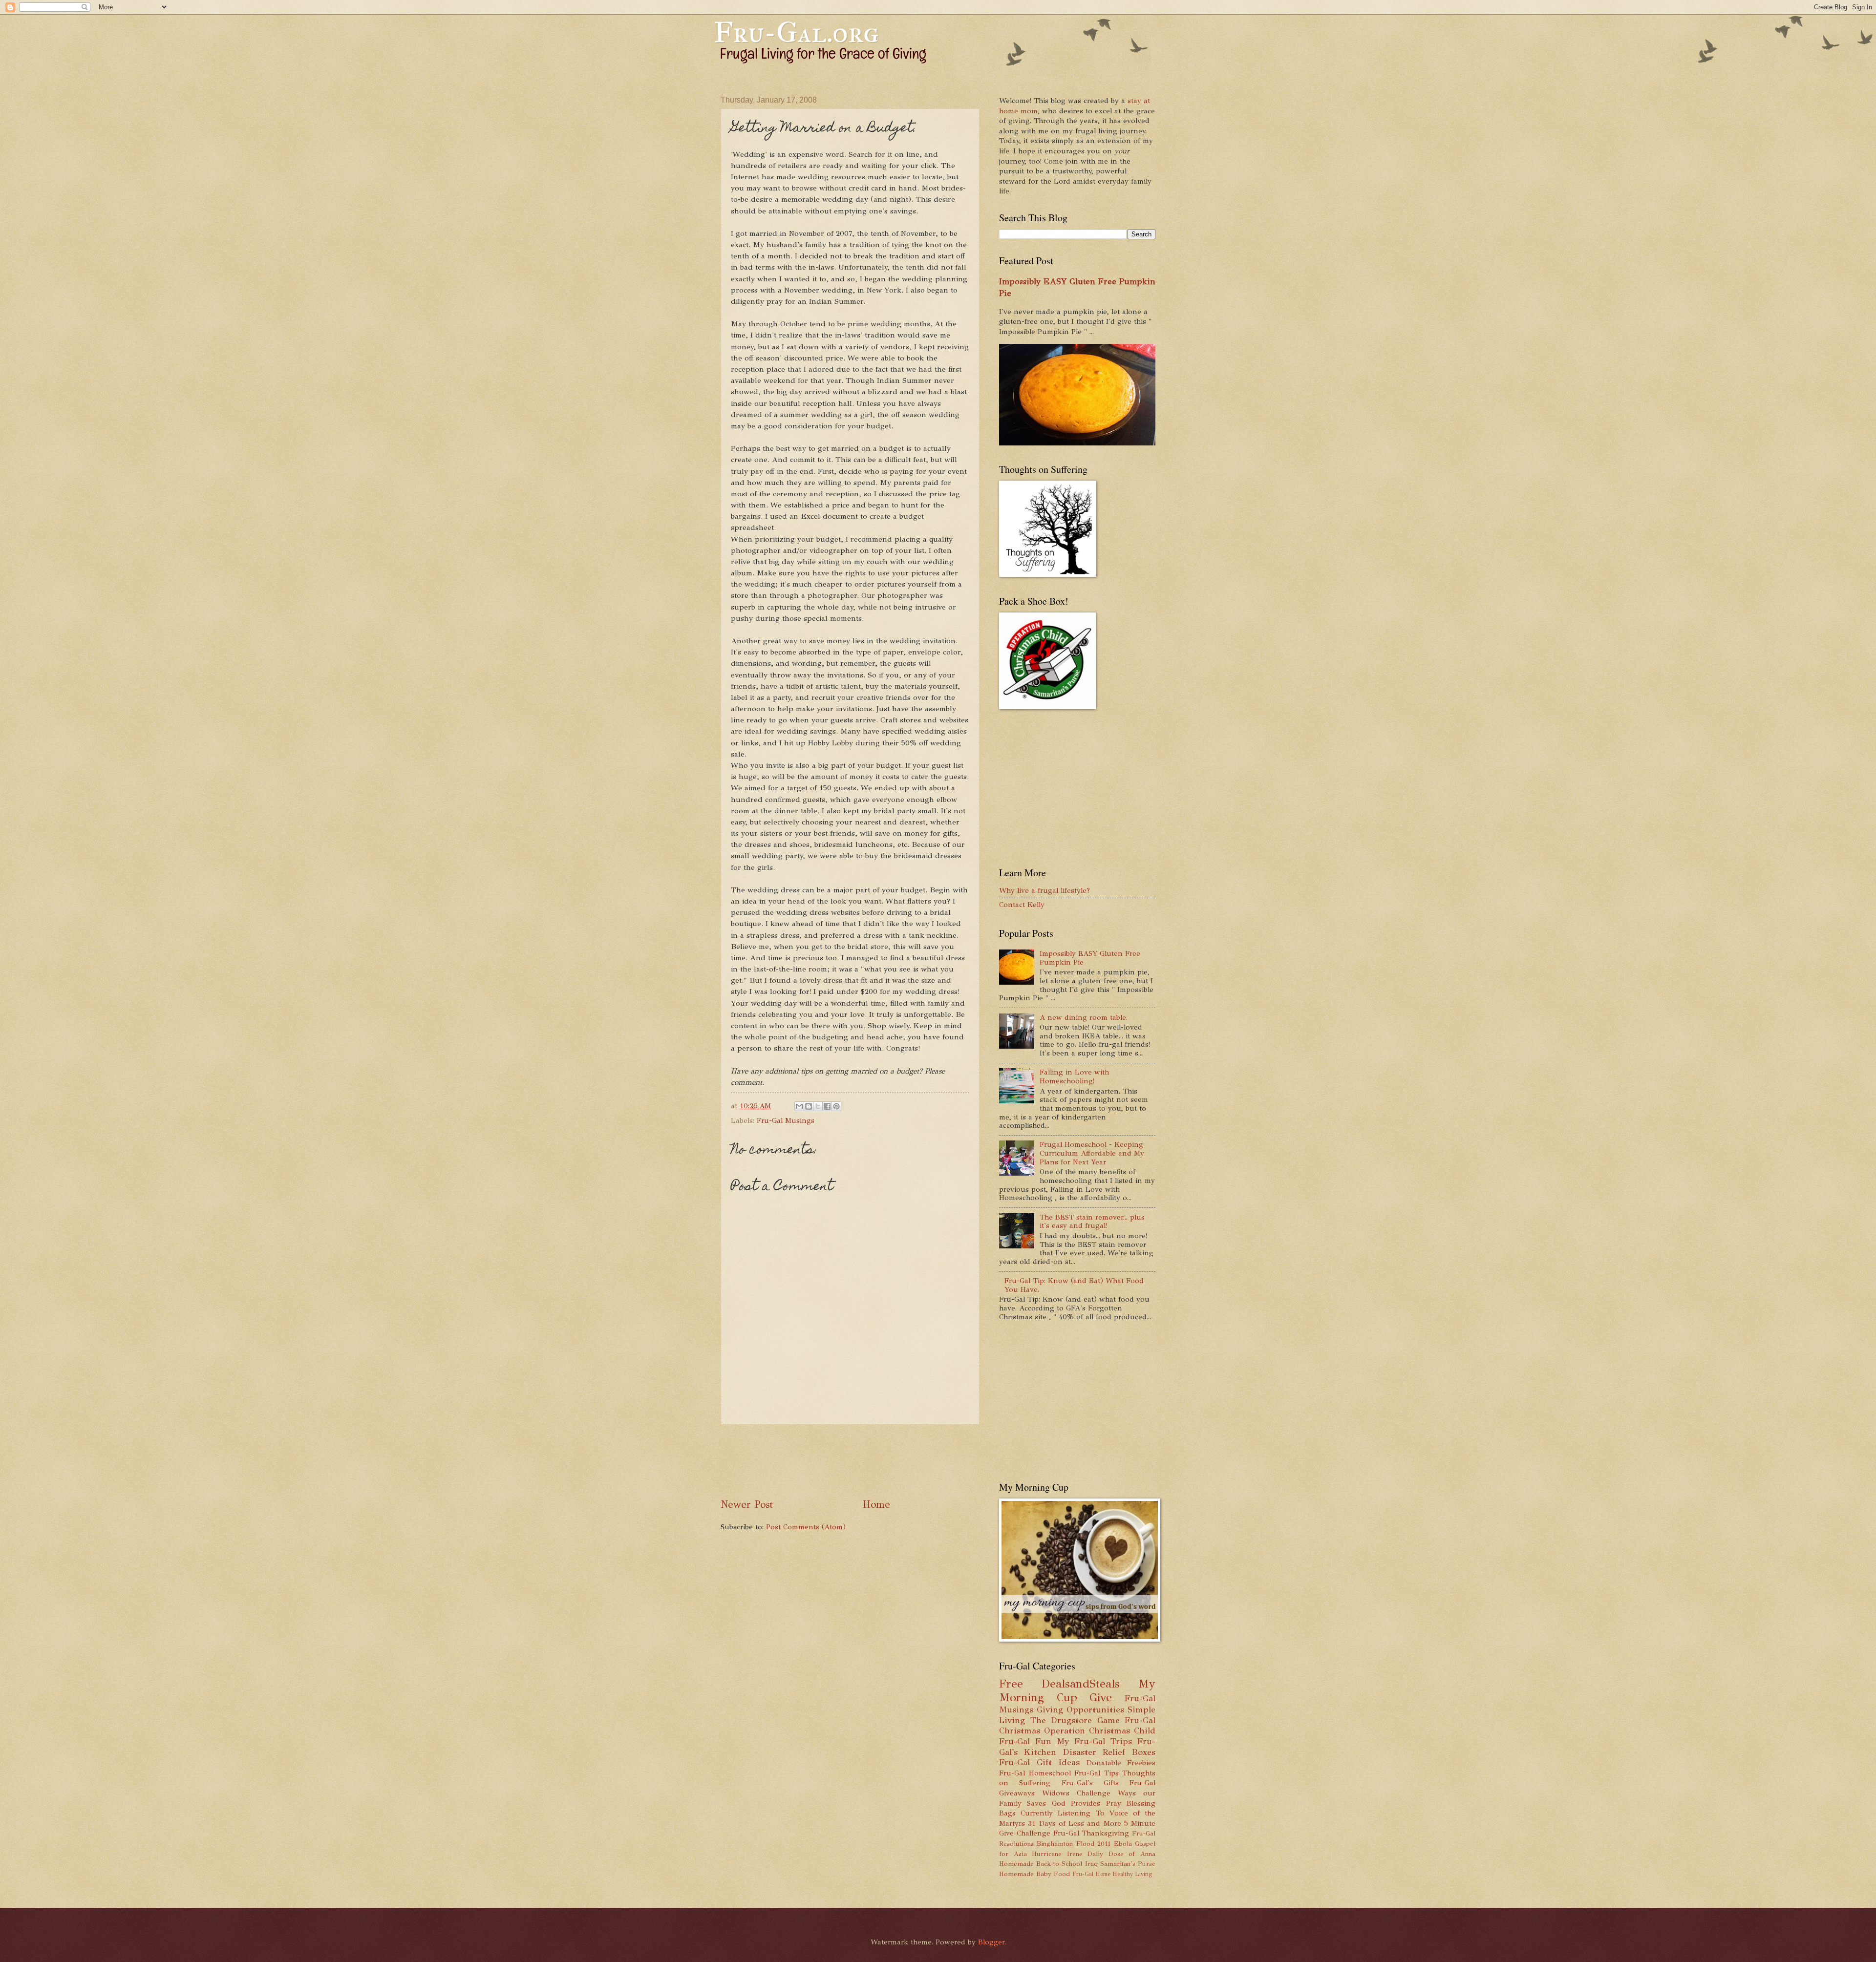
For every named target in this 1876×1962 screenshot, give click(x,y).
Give (1101, 1698)
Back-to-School (1059, 1864)
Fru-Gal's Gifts (1090, 1783)
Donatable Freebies (1121, 1763)
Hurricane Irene (1057, 1854)
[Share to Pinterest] (836, 1106)
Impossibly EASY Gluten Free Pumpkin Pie (1090, 958)
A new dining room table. (1084, 1017)
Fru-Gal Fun (1025, 1741)
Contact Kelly (1022, 905)
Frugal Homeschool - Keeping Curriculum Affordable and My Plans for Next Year (1092, 1153)
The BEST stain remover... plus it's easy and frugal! (1092, 1222)
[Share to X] (818, 1106)
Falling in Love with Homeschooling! (1074, 1076)
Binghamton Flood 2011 (1074, 1844)
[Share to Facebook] (827, 1106)
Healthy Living (1132, 1874)
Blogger (991, 1942)
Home (876, 1504)
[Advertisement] (898, 1461)
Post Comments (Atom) (806, 1527)
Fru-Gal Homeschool (1035, 1773)
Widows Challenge (1076, 1793)
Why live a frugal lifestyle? (1045, 890)
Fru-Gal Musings (786, 1120)
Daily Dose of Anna (1121, 1854)
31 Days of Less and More (1074, 1823)
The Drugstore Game (1075, 1720)
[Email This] (799, 1106)
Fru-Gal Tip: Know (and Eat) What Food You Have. (1074, 1285)
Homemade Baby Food (1034, 1874)
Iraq (1091, 1864)
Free (1011, 1684)
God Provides (1076, 1803)
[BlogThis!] (809, 1106)
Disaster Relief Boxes (1109, 1752)
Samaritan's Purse (1128, 1864)
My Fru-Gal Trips (1094, 1741)
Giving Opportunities (1080, 1709)
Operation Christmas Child (1100, 1730)
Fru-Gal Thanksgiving (1091, 1833)
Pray (1114, 1803)
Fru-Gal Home (1091, 1874)
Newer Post (747, 1504)
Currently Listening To (1062, 1813)
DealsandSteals (1081, 1684)
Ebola (1123, 1844)
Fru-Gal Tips (1097, 1773)
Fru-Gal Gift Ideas (1039, 1762)
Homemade (1016, 1864)
